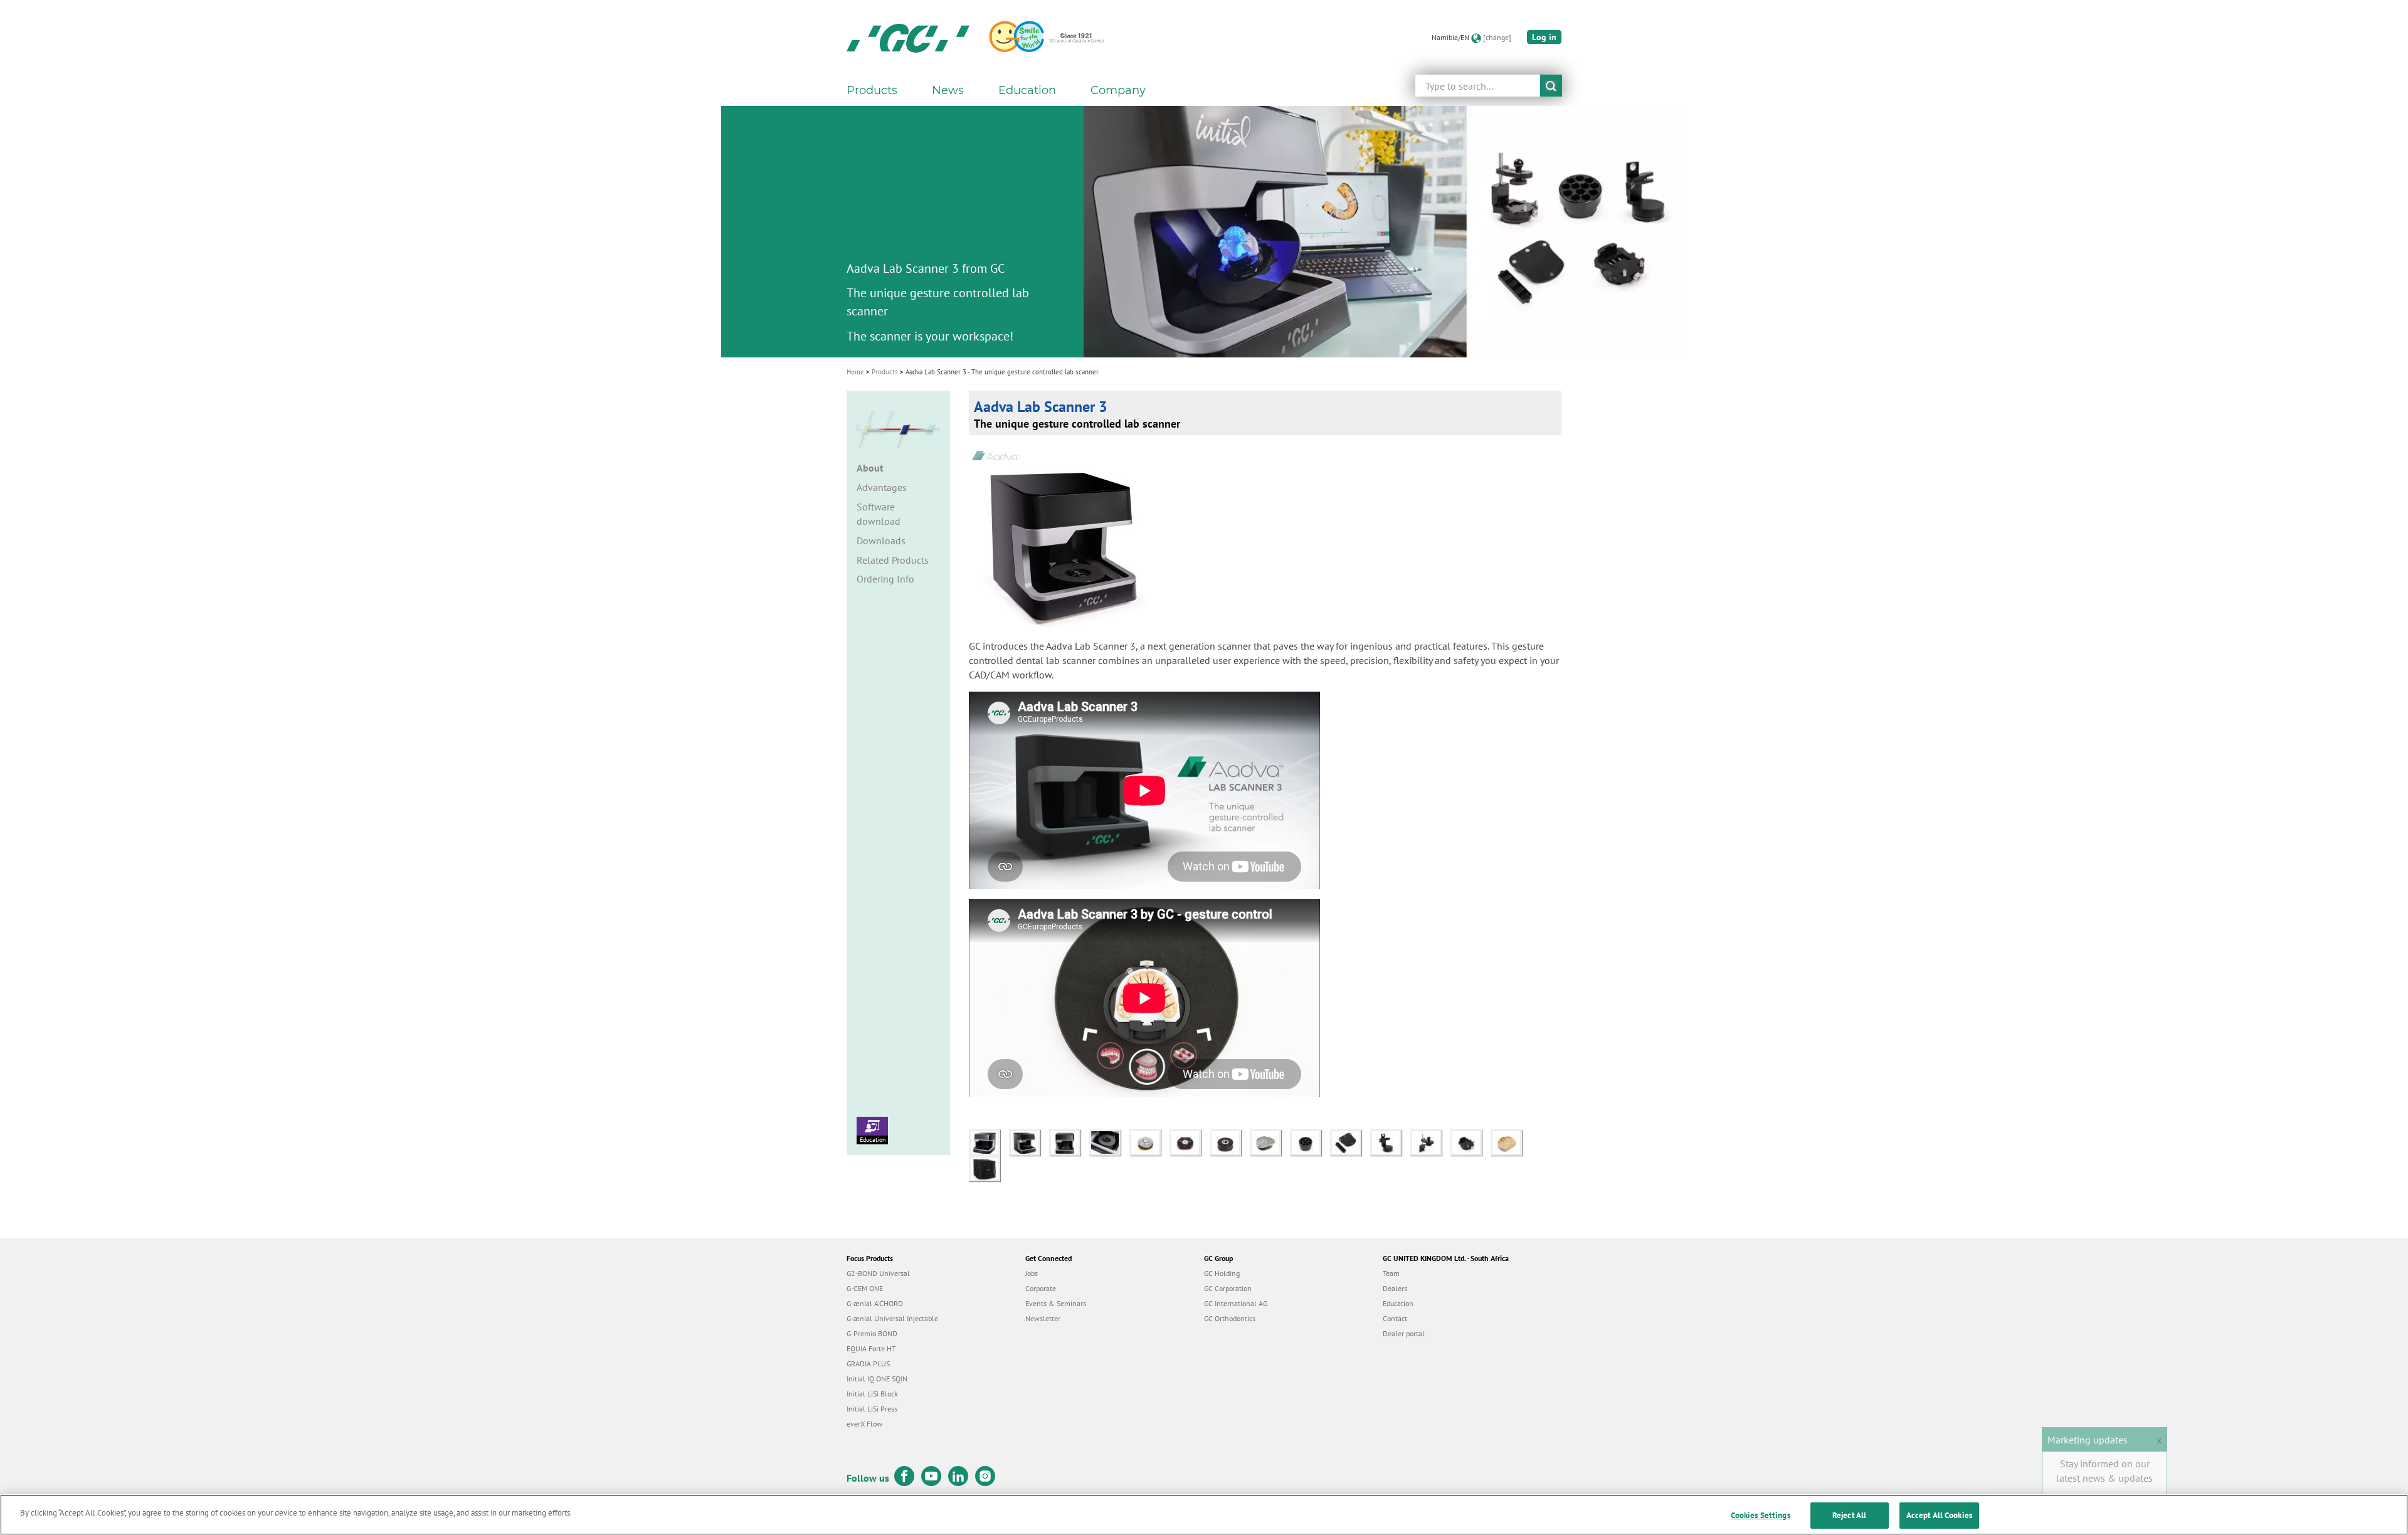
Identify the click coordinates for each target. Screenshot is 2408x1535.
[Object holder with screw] (1471, 1141)
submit (1551, 86)
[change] (1497, 37)
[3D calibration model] (1509, 1141)
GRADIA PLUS (868, 1364)
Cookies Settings (1761, 1515)
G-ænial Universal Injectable (892, 1318)
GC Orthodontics (1230, 1318)
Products (885, 372)
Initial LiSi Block (872, 1394)
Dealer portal (1404, 1333)
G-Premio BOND (872, 1333)
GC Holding (1222, 1273)
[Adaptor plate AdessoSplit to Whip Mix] (1230, 1141)
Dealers (1395, 1288)
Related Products (893, 560)
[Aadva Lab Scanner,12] (1109, 1141)
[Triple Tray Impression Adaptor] (1390, 1141)
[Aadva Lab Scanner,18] (1069, 1141)
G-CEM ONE (865, 1288)
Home (855, 372)
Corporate (1041, 1288)
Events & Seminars (1056, 1303)
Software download (879, 514)
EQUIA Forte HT (871, 1348)
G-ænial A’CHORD (875, 1303)
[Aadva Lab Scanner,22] (989, 1141)
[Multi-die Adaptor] (1310, 1141)
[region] (1204, 1515)
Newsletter (1043, 1318)
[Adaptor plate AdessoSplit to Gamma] (1190, 1141)
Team (1391, 1273)
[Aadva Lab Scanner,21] (988, 1167)
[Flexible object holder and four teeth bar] (1350, 1141)
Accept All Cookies (1939, 1515)
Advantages (882, 487)
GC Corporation (1228, 1288)
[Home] (908, 38)
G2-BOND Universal (878, 1273)
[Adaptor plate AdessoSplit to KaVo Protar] (1270, 1141)
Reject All (1849, 1515)
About (870, 468)
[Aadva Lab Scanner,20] (1029, 1141)
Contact (1395, 1318)
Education (873, 1140)
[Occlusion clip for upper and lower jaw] (1430, 1141)
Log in (1544, 37)
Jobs (1032, 1273)
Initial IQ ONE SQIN (877, 1379)
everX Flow (864, 1424)
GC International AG (1236, 1303)
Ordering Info (885, 579)
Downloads (881, 541)
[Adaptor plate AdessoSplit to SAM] (1149, 1141)
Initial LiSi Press (872, 1409)
